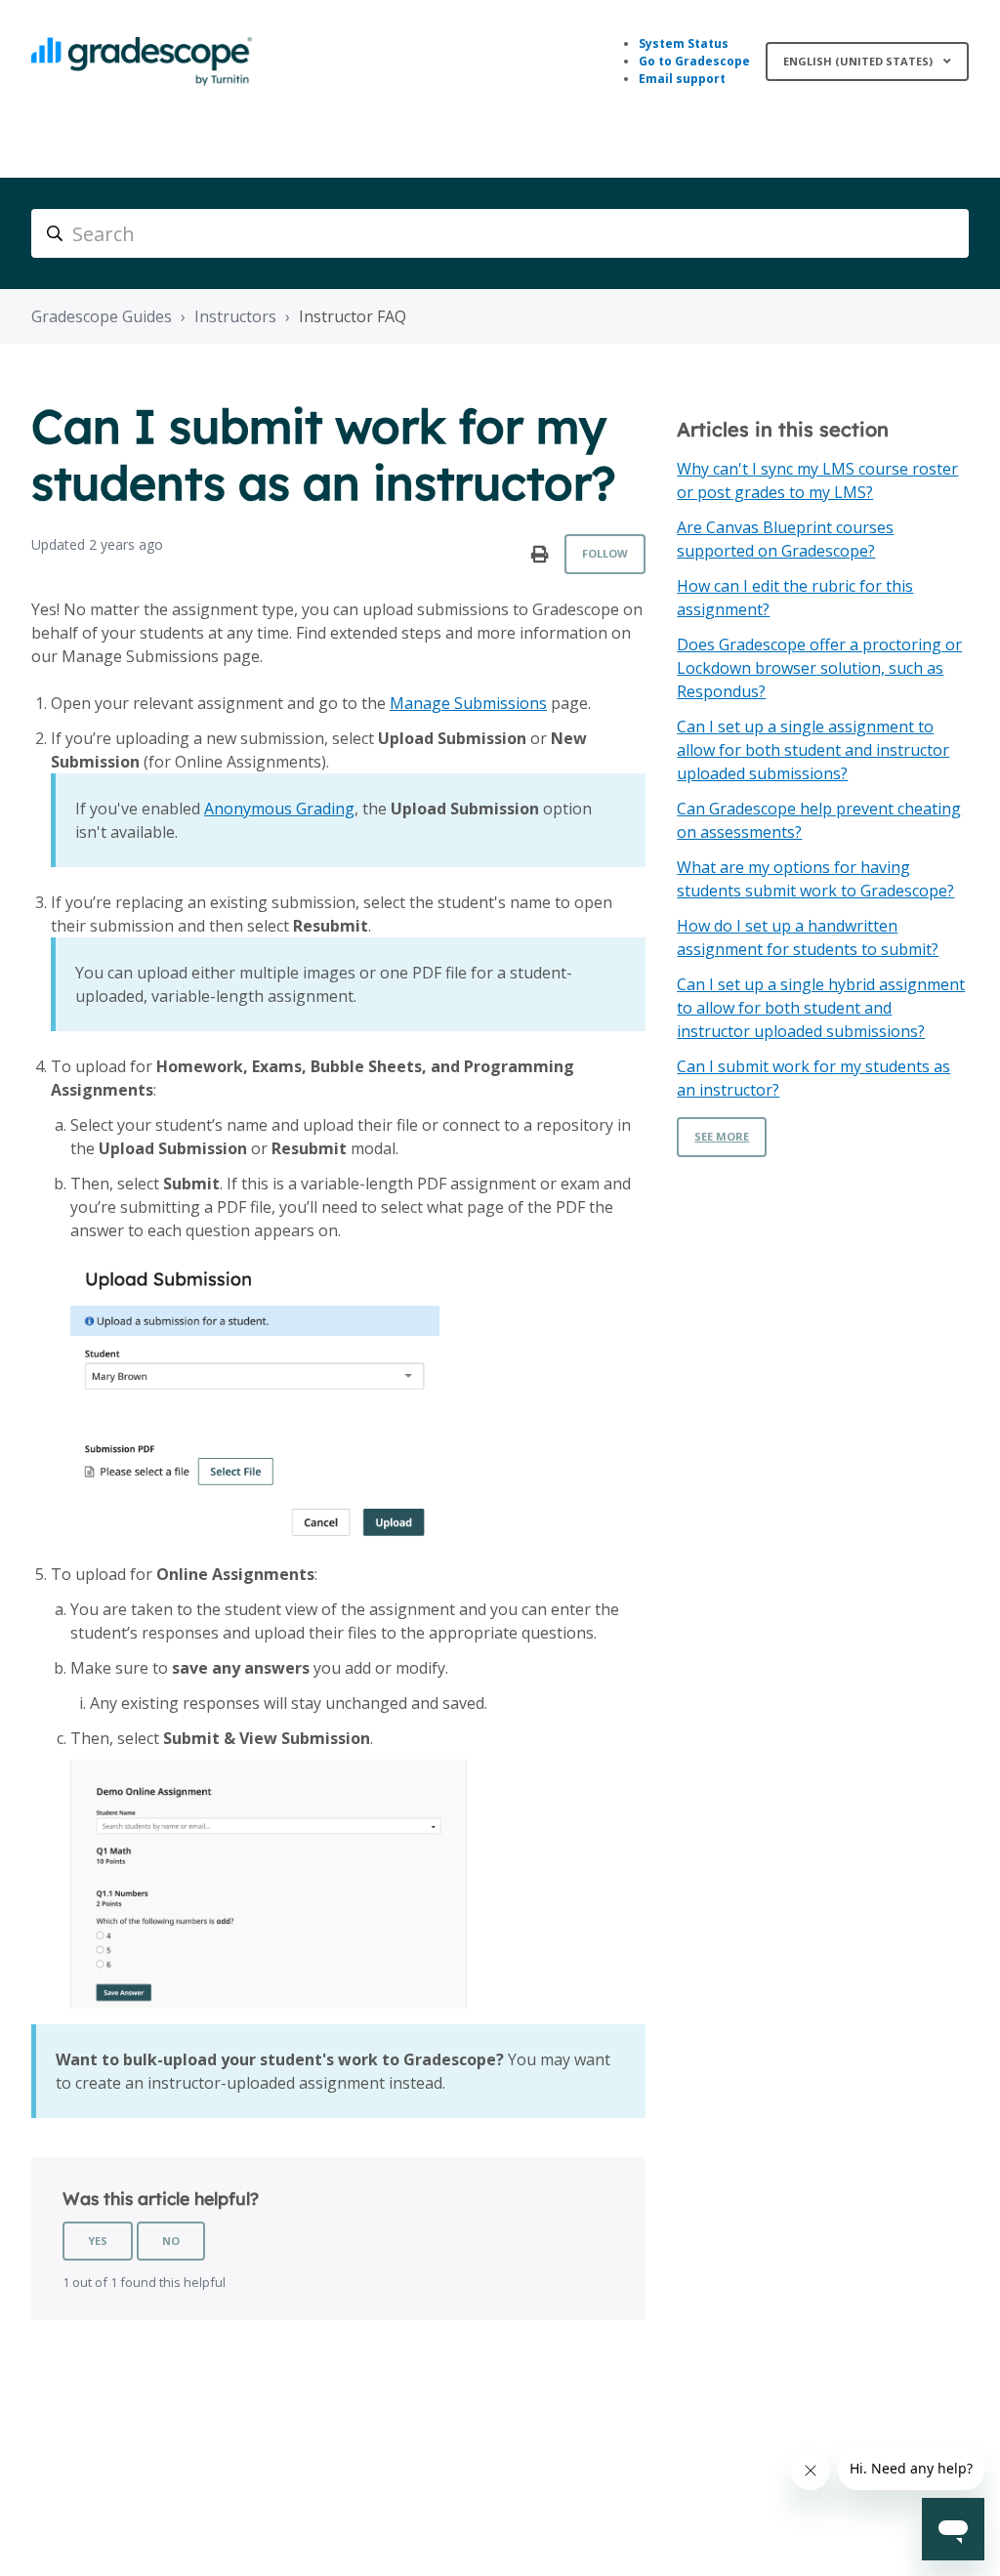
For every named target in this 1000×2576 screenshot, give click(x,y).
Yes (98, 2241)
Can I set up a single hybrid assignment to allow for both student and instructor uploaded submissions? (821, 1008)
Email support (682, 79)
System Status (684, 43)
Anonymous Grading (279, 809)
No (171, 2241)
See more (722, 1136)
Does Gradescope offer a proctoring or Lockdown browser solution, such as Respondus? (819, 668)
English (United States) (859, 61)
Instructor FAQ (353, 316)
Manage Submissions (468, 703)
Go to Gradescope (694, 61)
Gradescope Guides (102, 316)
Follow (605, 553)
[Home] (142, 62)
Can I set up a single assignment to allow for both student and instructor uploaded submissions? (813, 750)
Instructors (235, 316)
